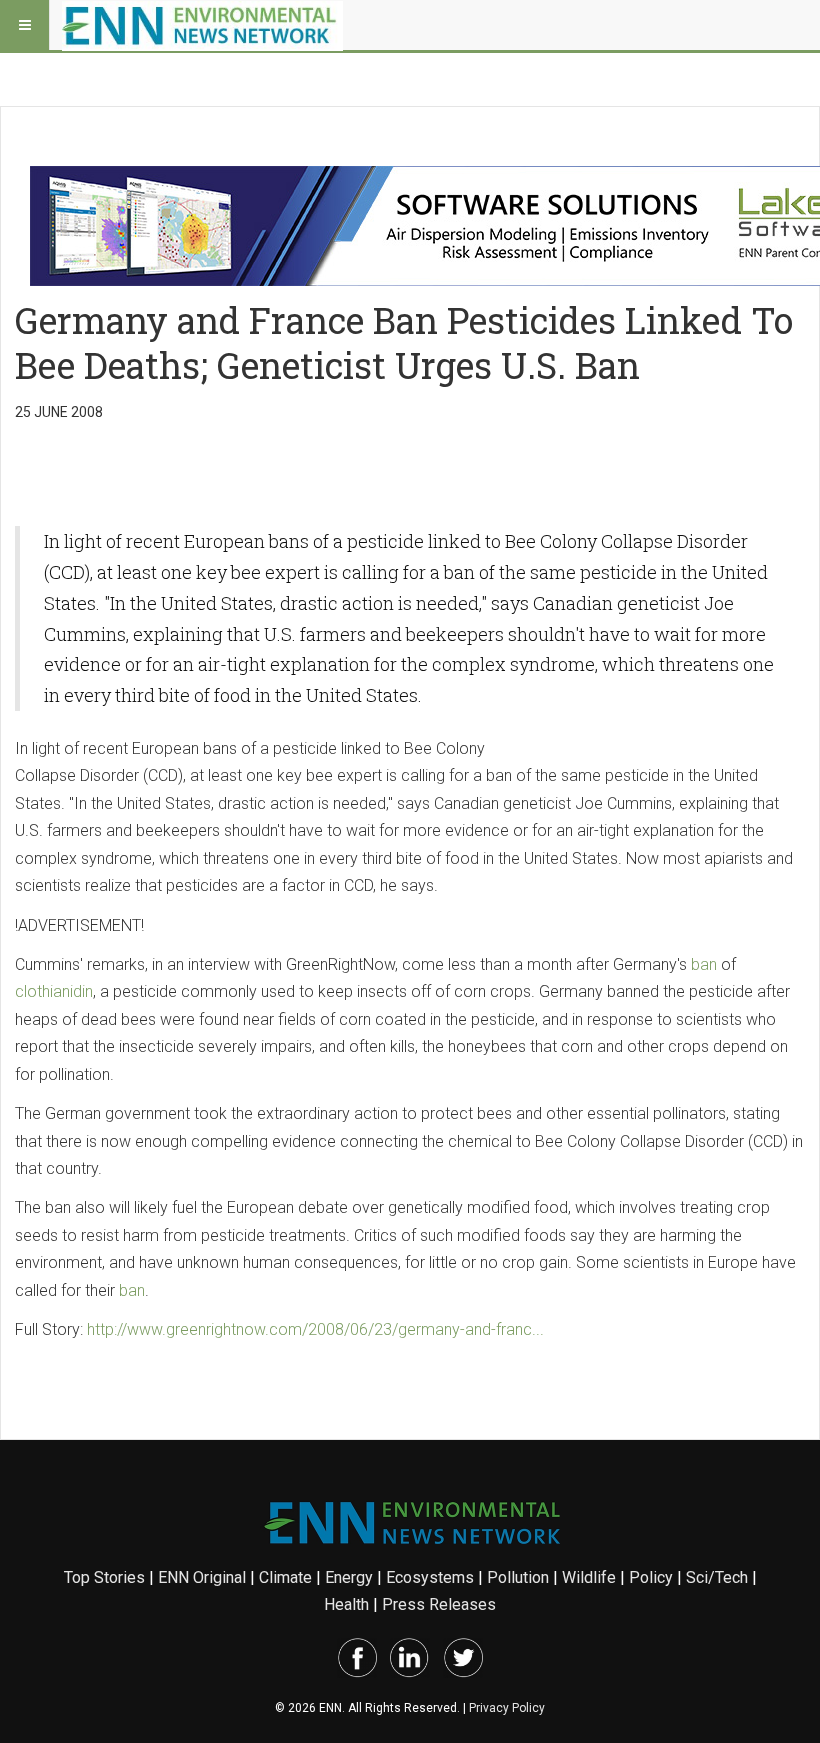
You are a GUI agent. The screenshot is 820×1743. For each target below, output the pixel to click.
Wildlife (589, 1577)
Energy (349, 1577)
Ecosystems (430, 1577)
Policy (651, 1577)
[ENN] (202, 25)
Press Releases (439, 1604)
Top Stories (104, 1577)
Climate (285, 1577)
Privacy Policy (507, 1708)
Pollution (518, 1577)
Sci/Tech (717, 1577)
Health (346, 1604)
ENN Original (202, 1577)
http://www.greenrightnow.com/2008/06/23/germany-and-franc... (315, 1329)
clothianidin (54, 991)
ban (704, 964)
